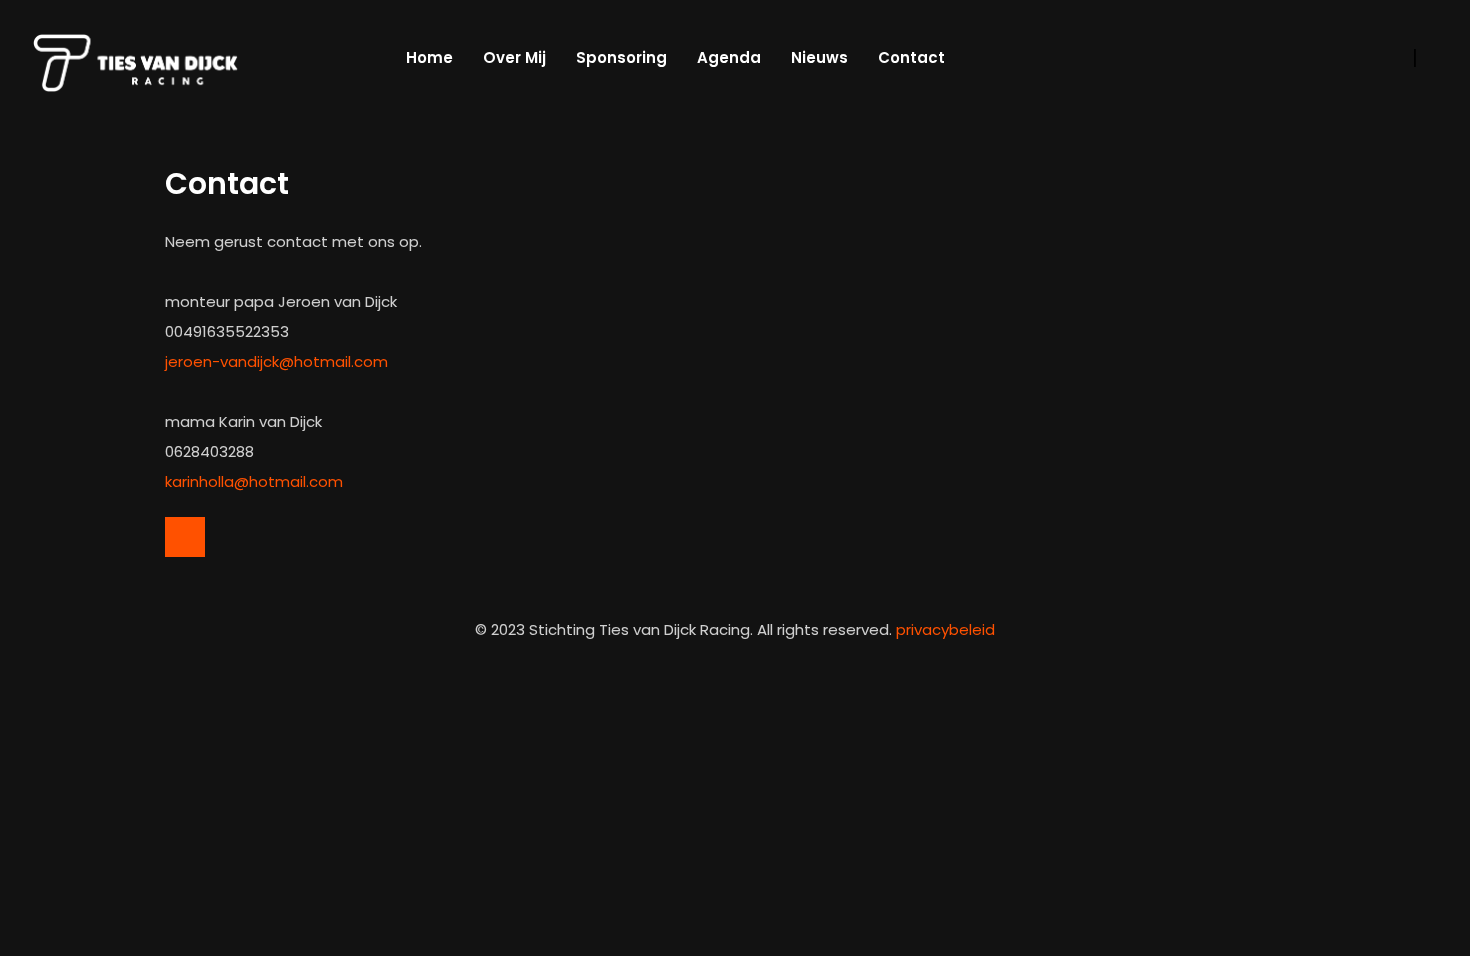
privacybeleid (945, 629)
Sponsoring (621, 57)
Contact (911, 57)
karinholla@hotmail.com (254, 481)
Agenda (729, 57)
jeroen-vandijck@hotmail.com (276, 361)
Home (429, 57)
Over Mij (514, 57)
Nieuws (819, 57)
